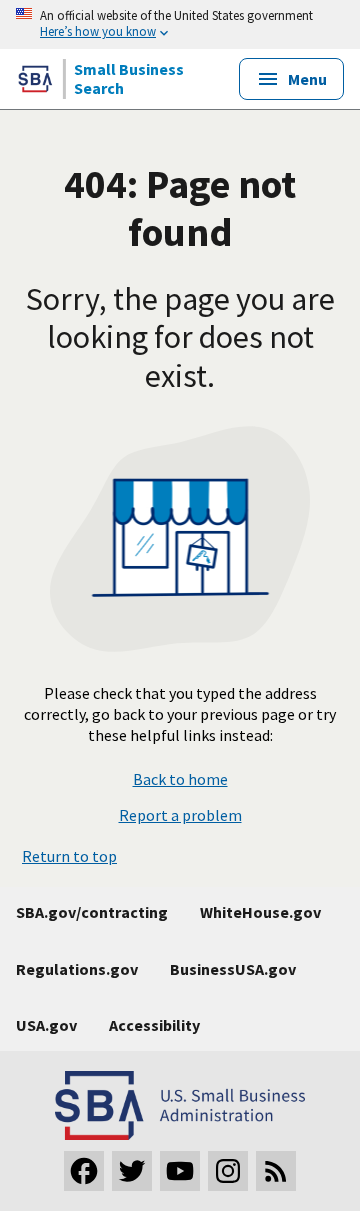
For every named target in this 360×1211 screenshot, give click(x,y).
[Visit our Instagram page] (228, 1171)
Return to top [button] (69, 856)
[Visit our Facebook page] (84, 1171)
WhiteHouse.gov (260, 912)
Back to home (180, 779)
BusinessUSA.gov (233, 969)
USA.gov (46, 1025)
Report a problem (180, 815)
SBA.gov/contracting (92, 912)
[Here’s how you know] (180, 24)
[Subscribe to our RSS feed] (276, 1171)
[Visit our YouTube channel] (180, 1171)
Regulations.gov (77, 969)
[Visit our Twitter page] (132, 1171)
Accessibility (154, 1025)
